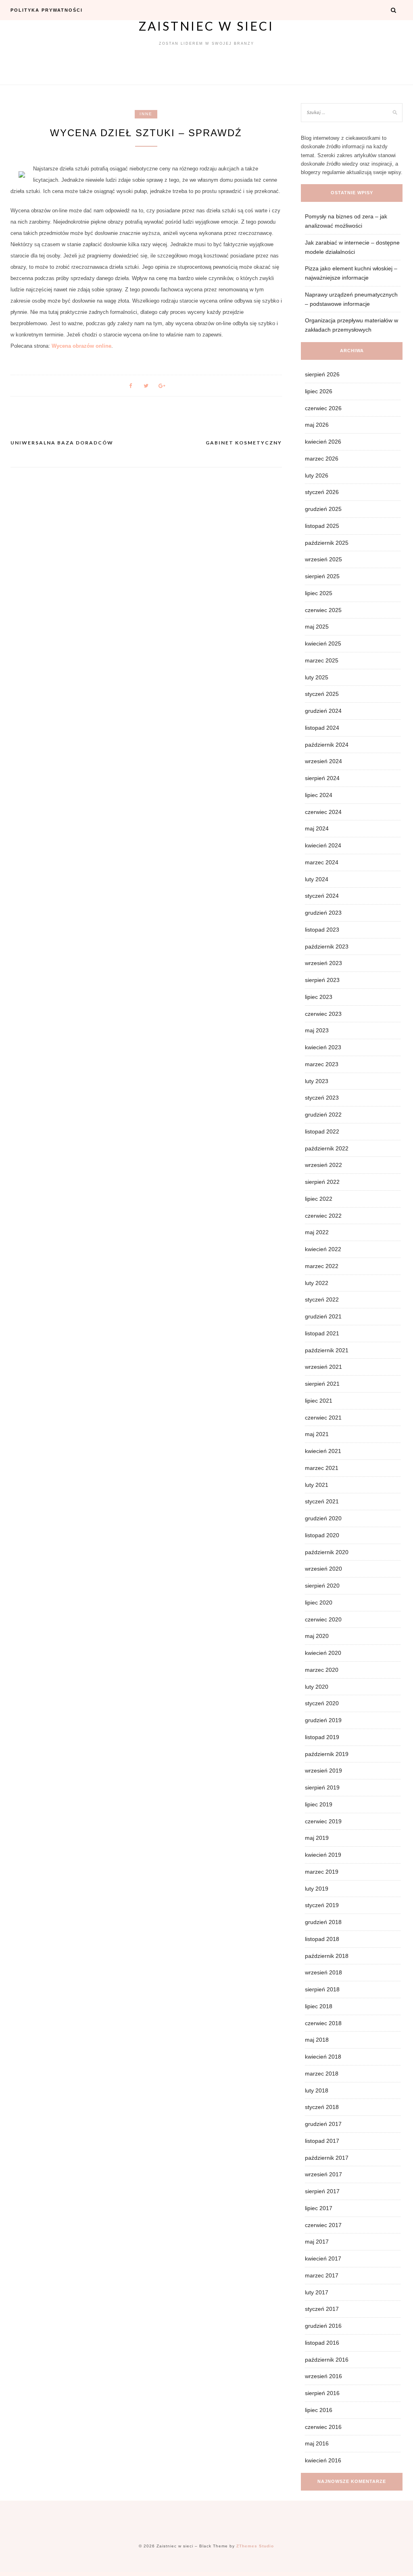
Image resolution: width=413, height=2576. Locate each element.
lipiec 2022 (319, 1199)
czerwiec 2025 (323, 610)
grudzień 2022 (323, 1115)
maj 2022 (317, 1232)
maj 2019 (317, 1838)
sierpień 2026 (322, 374)
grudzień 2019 (323, 1720)
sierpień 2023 (322, 980)
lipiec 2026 (319, 391)
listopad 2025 (322, 526)
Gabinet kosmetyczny (244, 443)
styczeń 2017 (322, 2309)
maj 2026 (317, 425)
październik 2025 (327, 543)
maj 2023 (317, 1030)
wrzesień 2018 (323, 1972)
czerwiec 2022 (323, 1216)
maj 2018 (317, 2040)
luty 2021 (317, 1485)
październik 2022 (327, 1148)
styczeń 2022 (322, 1299)
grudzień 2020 (323, 1518)
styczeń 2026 (322, 492)
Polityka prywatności (47, 10)
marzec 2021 (322, 1468)
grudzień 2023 (323, 913)
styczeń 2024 (322, 896)
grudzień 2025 (323, 509)
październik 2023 (327, 947)
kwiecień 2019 (323, 1855)
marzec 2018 (322, 2074)
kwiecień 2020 (323, 1653)
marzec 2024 (322, 862)
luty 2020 (317, 1687)
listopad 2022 (322, 1131)
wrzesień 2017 (323, 2174)
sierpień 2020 (322, 1586)
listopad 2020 (322, 1535)
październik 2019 (327, 1754)
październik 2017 (327, 2158)
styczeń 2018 (322, 2107)
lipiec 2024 (319, 795)
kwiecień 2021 (323, 1451)
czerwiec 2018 (323, 2023)
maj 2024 (317, 828)
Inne (146, 114)
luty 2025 (317, 677)
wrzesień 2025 (323, 559)
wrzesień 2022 (323, 1165)
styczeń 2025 (322, 694)
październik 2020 (327, 1552)
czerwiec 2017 (323, 2225)
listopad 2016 (322, 2343)
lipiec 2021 (319, 1401)
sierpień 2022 (322, 1182)
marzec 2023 (322, 1064)
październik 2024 (327, 745)
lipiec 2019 (319, 1804)
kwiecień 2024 (323, 845)
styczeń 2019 (322, 1905)
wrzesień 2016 (323, 2376)
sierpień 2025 (322, 576)
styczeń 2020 (322, 1703)
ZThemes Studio (255, 2546)
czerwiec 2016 (323, 2427)
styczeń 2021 (322, 1501)
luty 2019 (317, 1889)
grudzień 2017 (323, 2124)
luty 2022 (317, 1283)
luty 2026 (317, 475)
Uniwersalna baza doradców (62, 443)
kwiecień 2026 (323, 442)
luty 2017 (317, 2292)
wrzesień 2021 (323, 1367)
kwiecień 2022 (323, 1249)
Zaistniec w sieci (206, 26)
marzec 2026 (322, 459)
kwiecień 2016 (323, 2460)
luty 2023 (317, 1081)
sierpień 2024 (322, 778)
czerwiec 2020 (323, 1619)
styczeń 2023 (322, 1098)
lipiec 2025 (319, 593)
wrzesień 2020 (323, 1569)
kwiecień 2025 (323, 643)
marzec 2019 (322, 1872)
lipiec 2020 (319, 1602)
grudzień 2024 (323, 711)
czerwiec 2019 (323, 1821)
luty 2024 (317, 879)
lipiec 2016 (319, 2410)
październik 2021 (327, 1350)
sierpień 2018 (322, 1989)
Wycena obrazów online (81, 346)
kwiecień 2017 (323, 2258)
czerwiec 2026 (323, 408)
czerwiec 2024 (323, 812)
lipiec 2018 (319, 2006)
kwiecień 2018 (323, 2057)
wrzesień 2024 (323, 761)
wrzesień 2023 (323, 963)
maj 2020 (317, 1636)
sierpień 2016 (322, 2393)
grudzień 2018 (323, 1922)
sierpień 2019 (322, 1787)
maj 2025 (317, 627)
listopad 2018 (322, 1939)
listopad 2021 (322, 1333)
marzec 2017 (322, 2275)
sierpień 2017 (322, 2191)
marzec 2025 (322, 660)
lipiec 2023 (319, 997)
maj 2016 (317, 2443)
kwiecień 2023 (323, 1047)
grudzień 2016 (323, 2326)
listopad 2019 (322, 1737)
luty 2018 (317, 2090)
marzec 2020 (322, 1670)
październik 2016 (327, 2360)
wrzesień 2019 (323, 1771)
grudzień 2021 (323, 1316)
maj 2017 (317, 2242)
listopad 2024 (322, 728)
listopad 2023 (322, 930)
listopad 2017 (322, 2141)
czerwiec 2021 (323, 1418)
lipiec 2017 (319, 2208)
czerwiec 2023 (323, 1014)
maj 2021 (317, 1434)
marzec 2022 (322, 1266)
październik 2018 (327, 1956)
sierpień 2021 (322, 1384)
